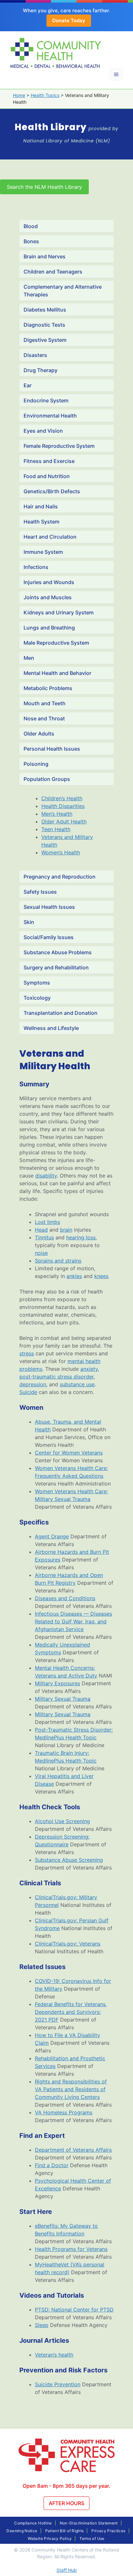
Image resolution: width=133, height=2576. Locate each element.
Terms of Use (92, 2538)
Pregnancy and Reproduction (60, 877)
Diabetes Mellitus (45, 310)
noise (41, 1253)
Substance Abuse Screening (69, 1860)
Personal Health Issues (52, 749)
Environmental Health (50, 416)
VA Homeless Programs (64, 2112)
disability (46, 1176)
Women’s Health (61, 852)
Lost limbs (47, 1222)
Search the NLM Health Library (44, 187)
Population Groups (47, 779)
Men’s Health (57, 814)
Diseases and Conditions (65, 1598)
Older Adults (39, 734)
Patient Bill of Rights (65, 2531)
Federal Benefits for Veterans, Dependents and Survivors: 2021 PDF (71, 2012)
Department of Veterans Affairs (73, 2150)
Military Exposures (57, 1683)
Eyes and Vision (43, 431)
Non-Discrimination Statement (89, 2523)
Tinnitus (44, 1237)
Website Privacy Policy (50, 2538)
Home (19, 95)
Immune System (43, 552)
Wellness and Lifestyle (51, 1028)
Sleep (42, 2325)
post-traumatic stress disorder (56, 1377)
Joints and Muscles (48, 597)
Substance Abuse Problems (58, 952)
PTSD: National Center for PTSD (74, 2310)
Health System (41, 522)
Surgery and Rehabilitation (56, 967)
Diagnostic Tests (44, 325)
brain (66, 1230)
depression (33, 1384)
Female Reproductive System (59, 446)
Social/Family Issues (49, 937)
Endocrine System (46, 400)
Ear (28, 385)
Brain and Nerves (45, 256)
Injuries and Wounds (49, 582)
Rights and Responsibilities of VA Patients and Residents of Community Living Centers (71, 2089)
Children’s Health (62, 798)
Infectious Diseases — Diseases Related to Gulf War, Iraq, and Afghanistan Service (73, 1621)
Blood (31, 226)
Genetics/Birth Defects (52, 491)
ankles (74, 1276)
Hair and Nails (41, 506)
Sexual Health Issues (49, 907)
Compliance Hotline (33, 2523)
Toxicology (37, 998)
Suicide (28, 1392)
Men (29, 658)
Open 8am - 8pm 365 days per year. (66, 2486)
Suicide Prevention (58, 2384)
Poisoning (36, 764)
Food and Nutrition (47, 476)
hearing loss (81, 1237)
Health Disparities (63, 806)
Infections (36, 567)
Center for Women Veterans (69, 1453)
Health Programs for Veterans (71, 2249)
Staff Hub (67, 2570)
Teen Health (56, 829)
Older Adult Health (64, 822)
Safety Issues (40, 892)
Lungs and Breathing (49, 628)
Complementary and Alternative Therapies (63, 291)
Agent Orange (52, 1536)
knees (101, 1276)
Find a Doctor (52, 2165)
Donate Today (69, 20)
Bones (31, 241)
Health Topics (45, 95)
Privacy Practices (108, 2531)
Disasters (35, 355)
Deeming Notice (22, 2531)
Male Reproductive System (56, 643)
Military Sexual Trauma (63, 1699)
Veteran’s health (54, 2355)
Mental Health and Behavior (57, 673)
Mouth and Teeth (45, 703)
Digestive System (45, 340)
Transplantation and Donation (61, 1013)
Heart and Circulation (50, 537)
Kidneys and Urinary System (59, 612)
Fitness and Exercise (49, 461)
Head (41, 1230)
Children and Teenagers (53, 272)
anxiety (89, 1369)
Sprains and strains (58, 1261)
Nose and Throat (44, 718)
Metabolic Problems (48, 688)
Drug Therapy (41, 370)
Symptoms (37, 983)
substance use (77, 1384)
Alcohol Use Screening (62, 1821)
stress (27, 1353)
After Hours (66, 2503)
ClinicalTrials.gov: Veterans (68, 1944)
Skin (29, 922)
